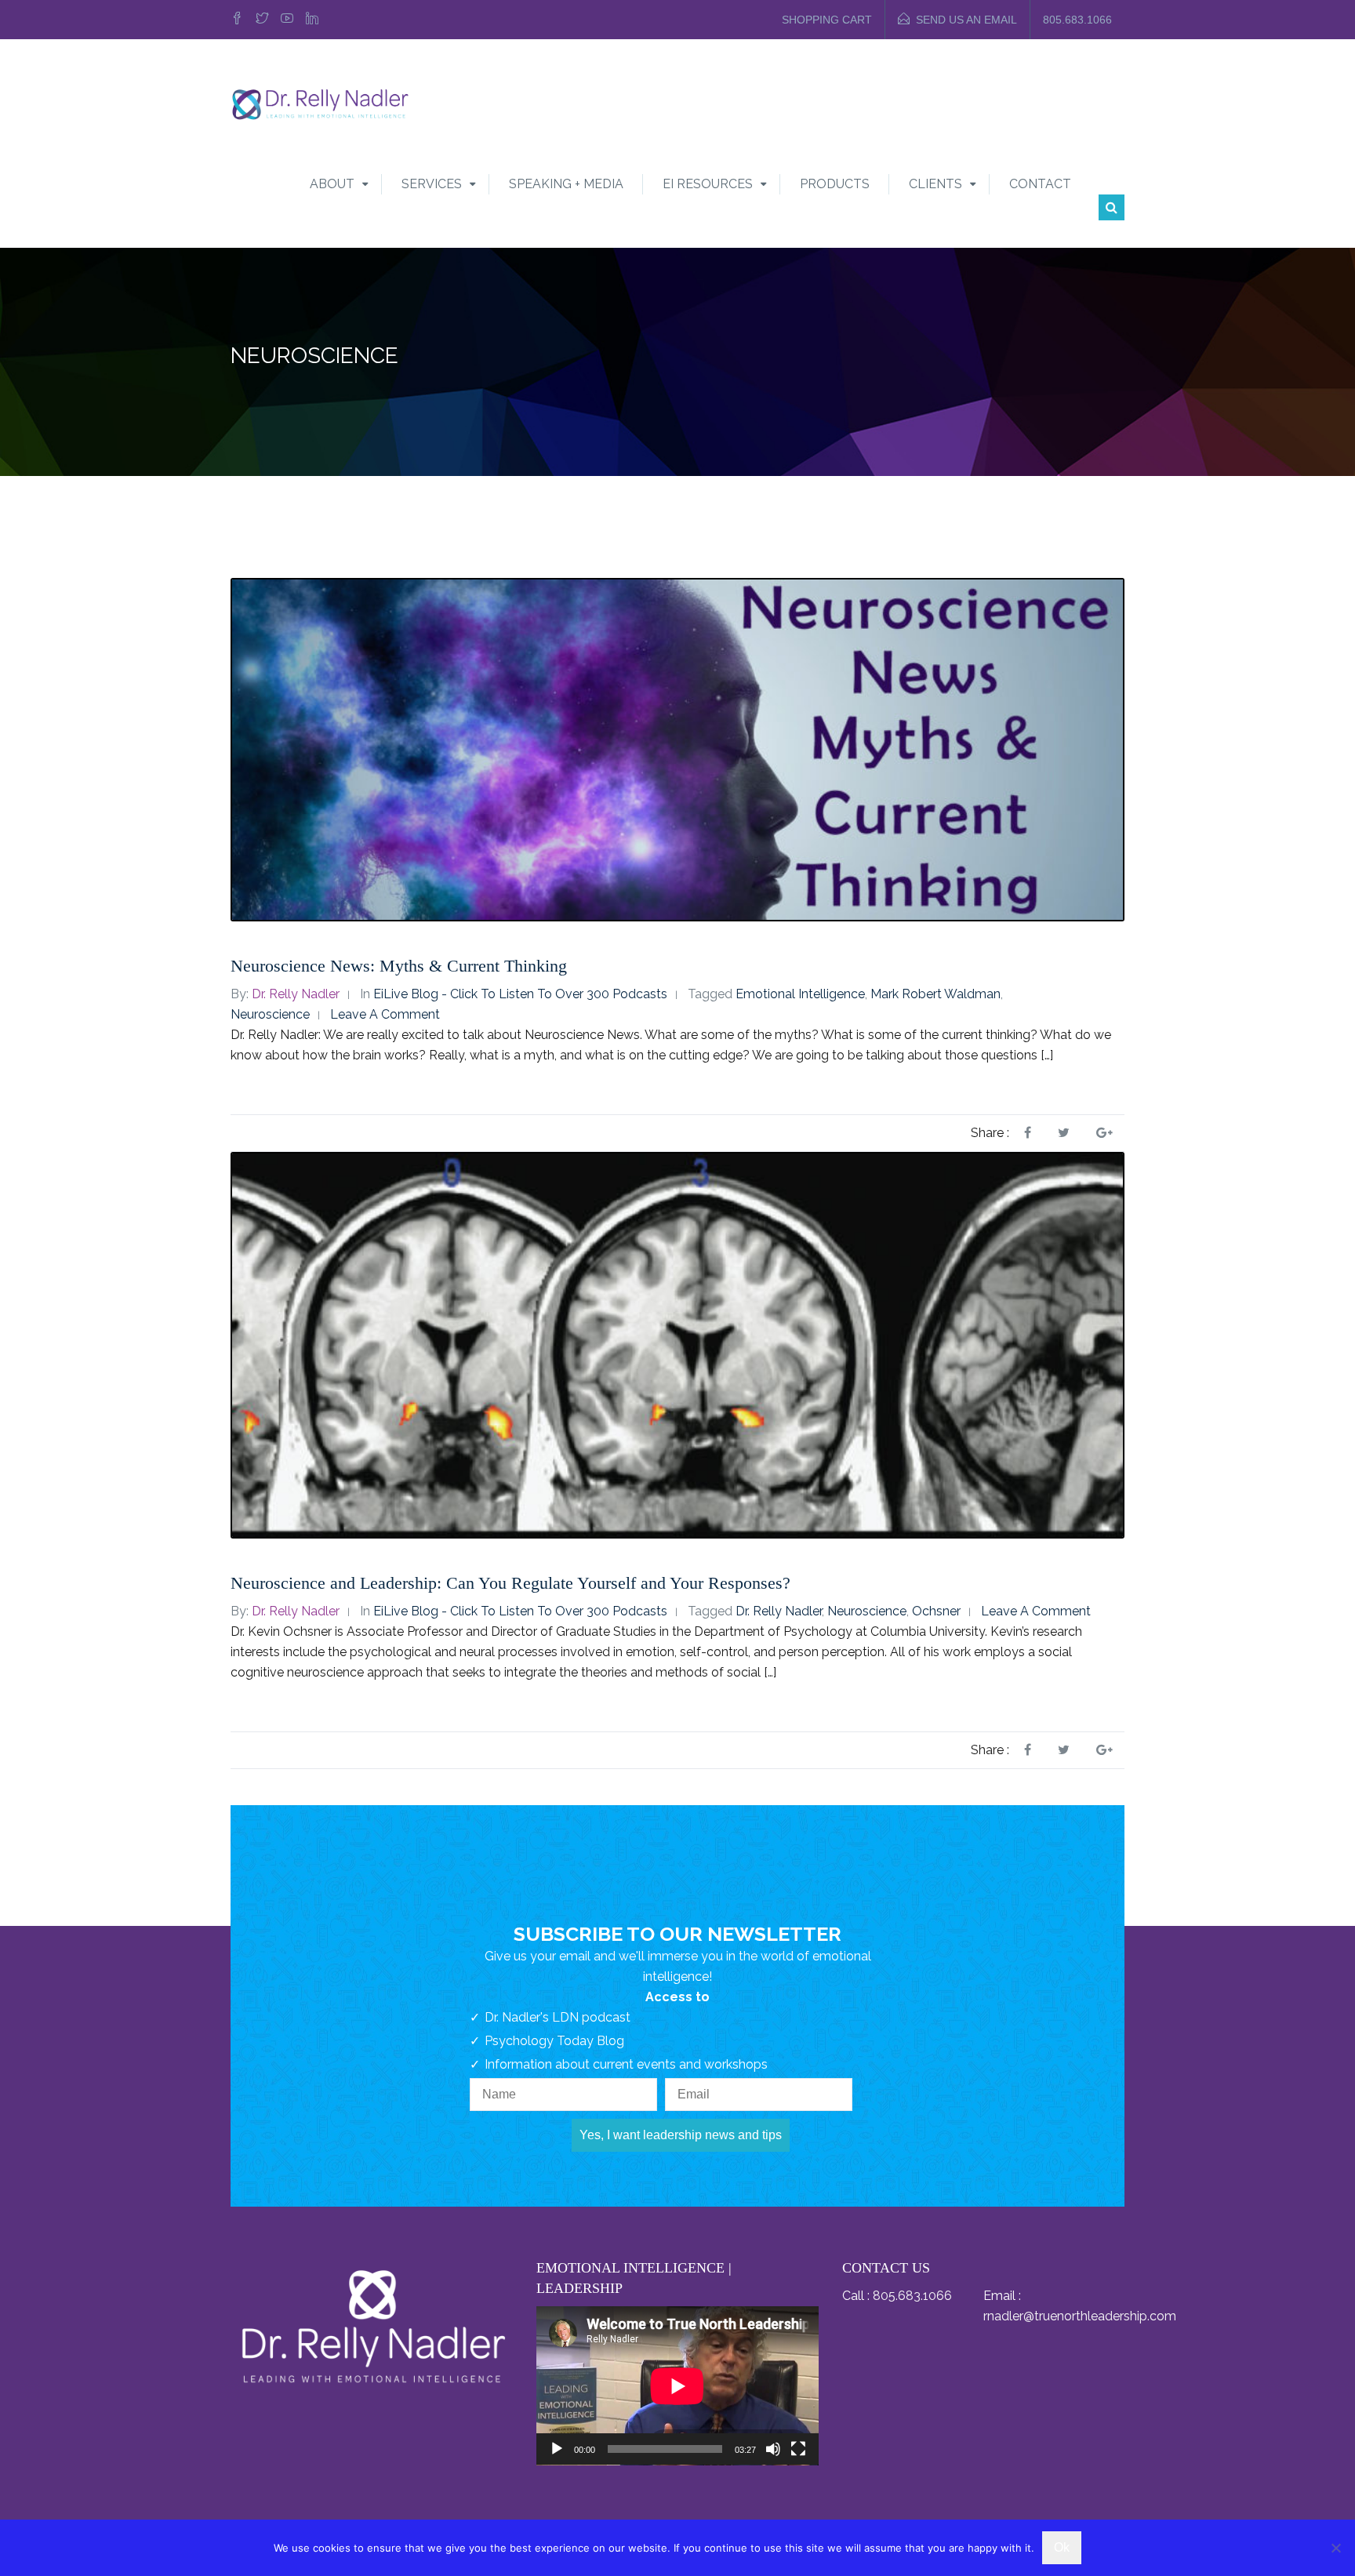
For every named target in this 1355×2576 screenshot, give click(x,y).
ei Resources (708, 184)
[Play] (557, 2449)
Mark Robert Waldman (935, 994)
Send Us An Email (966, 20)
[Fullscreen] (798, 2449)
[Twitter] (262, 20)
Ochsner (936, 1611)
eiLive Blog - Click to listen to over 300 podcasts (520, 994)
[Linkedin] (312, 20)
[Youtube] (287, 20)
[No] (1335, 2548)
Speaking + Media (566, 184)
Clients (935, 184)
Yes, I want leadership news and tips (681, 2135)
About (332, 184)
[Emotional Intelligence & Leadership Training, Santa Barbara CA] (320, 103)
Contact (1040, 184)
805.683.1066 (1077, 20)
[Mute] (773, 2449)
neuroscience (270, 1014)
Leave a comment (385, 1014)
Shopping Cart (827, 20)
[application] (677, 2386)
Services (432, 184)
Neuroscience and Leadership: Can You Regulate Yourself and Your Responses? (510, 1583)
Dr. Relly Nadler (296, 994)
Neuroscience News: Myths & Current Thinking (399, 966)
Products (835, 184)
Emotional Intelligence (800, 994)
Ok (1062, 2547)
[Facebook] (239, 20)
